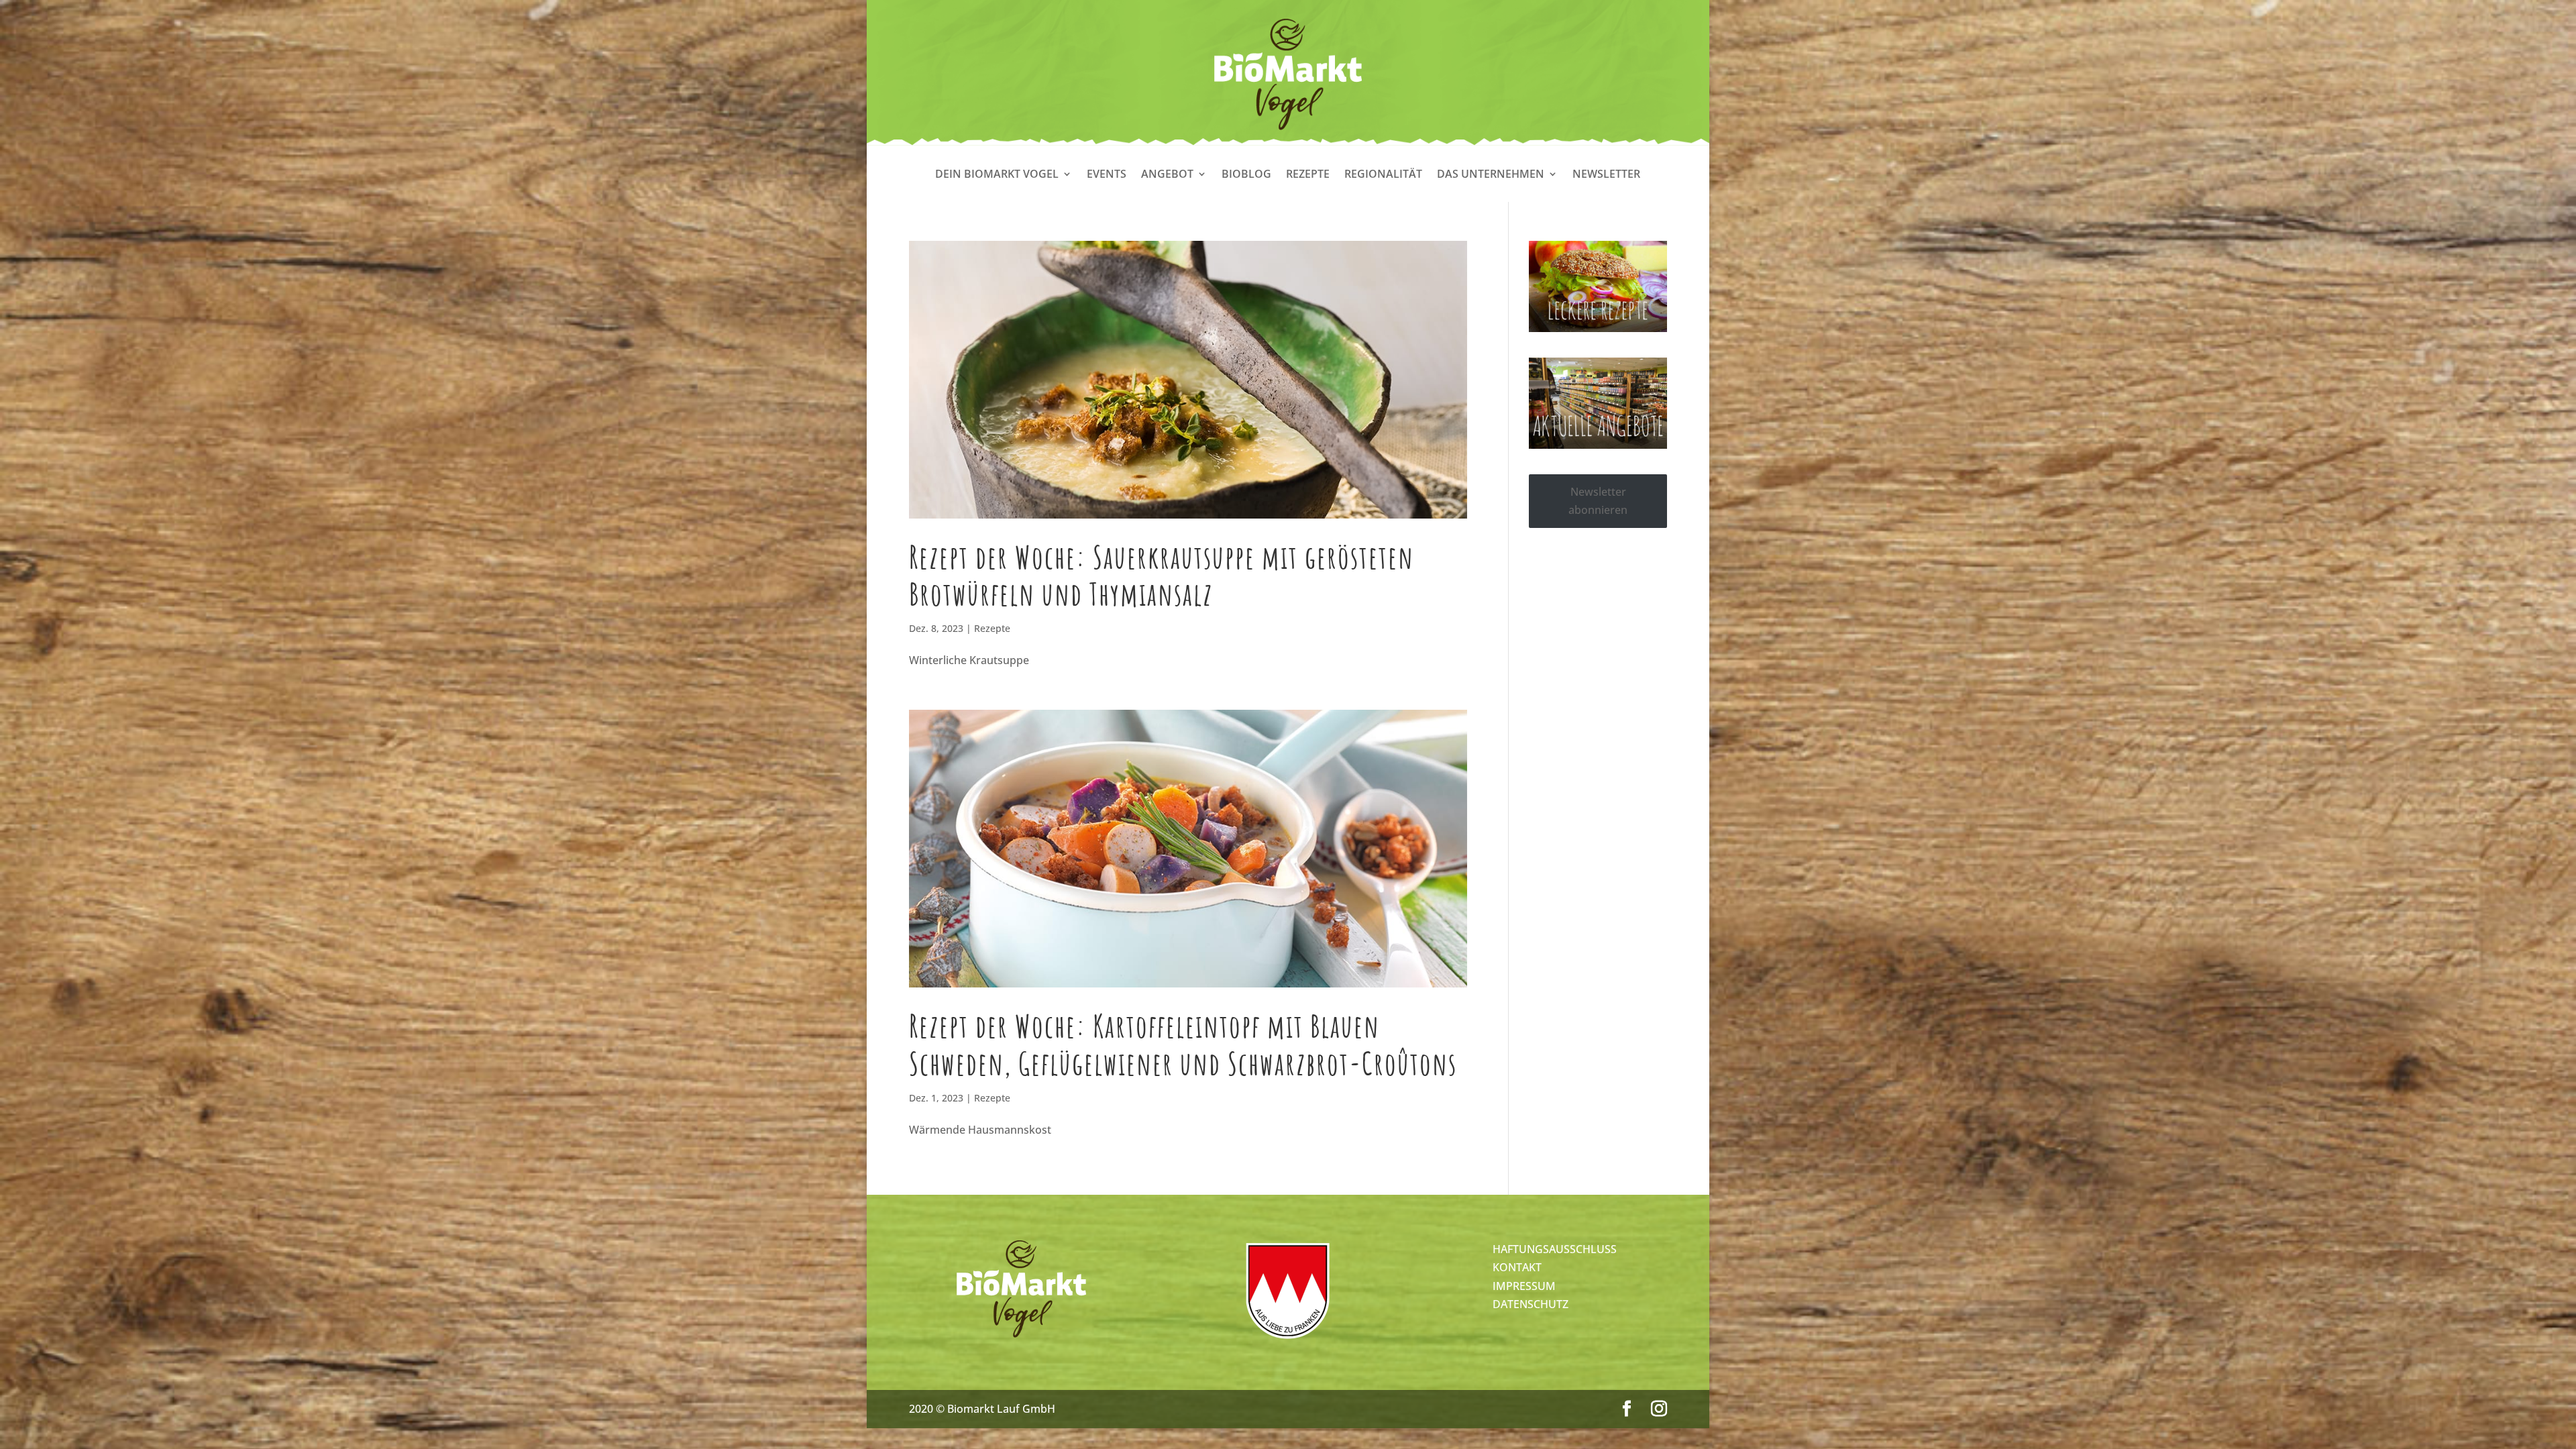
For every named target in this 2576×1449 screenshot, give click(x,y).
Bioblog (1246, 175)
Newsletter (1606, 175)
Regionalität (1383, 175)
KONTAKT (1517, 1267)
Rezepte (1308, 175)
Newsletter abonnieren (1598, 501)
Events (1107, 175)
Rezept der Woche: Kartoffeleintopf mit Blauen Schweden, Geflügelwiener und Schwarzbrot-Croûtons (1183, 1044)
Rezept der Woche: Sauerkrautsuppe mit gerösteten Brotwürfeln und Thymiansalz (1162, 575)
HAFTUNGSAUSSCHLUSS (1555, 1249)
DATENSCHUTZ (1531, 1304)
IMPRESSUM (1524, 1286)
